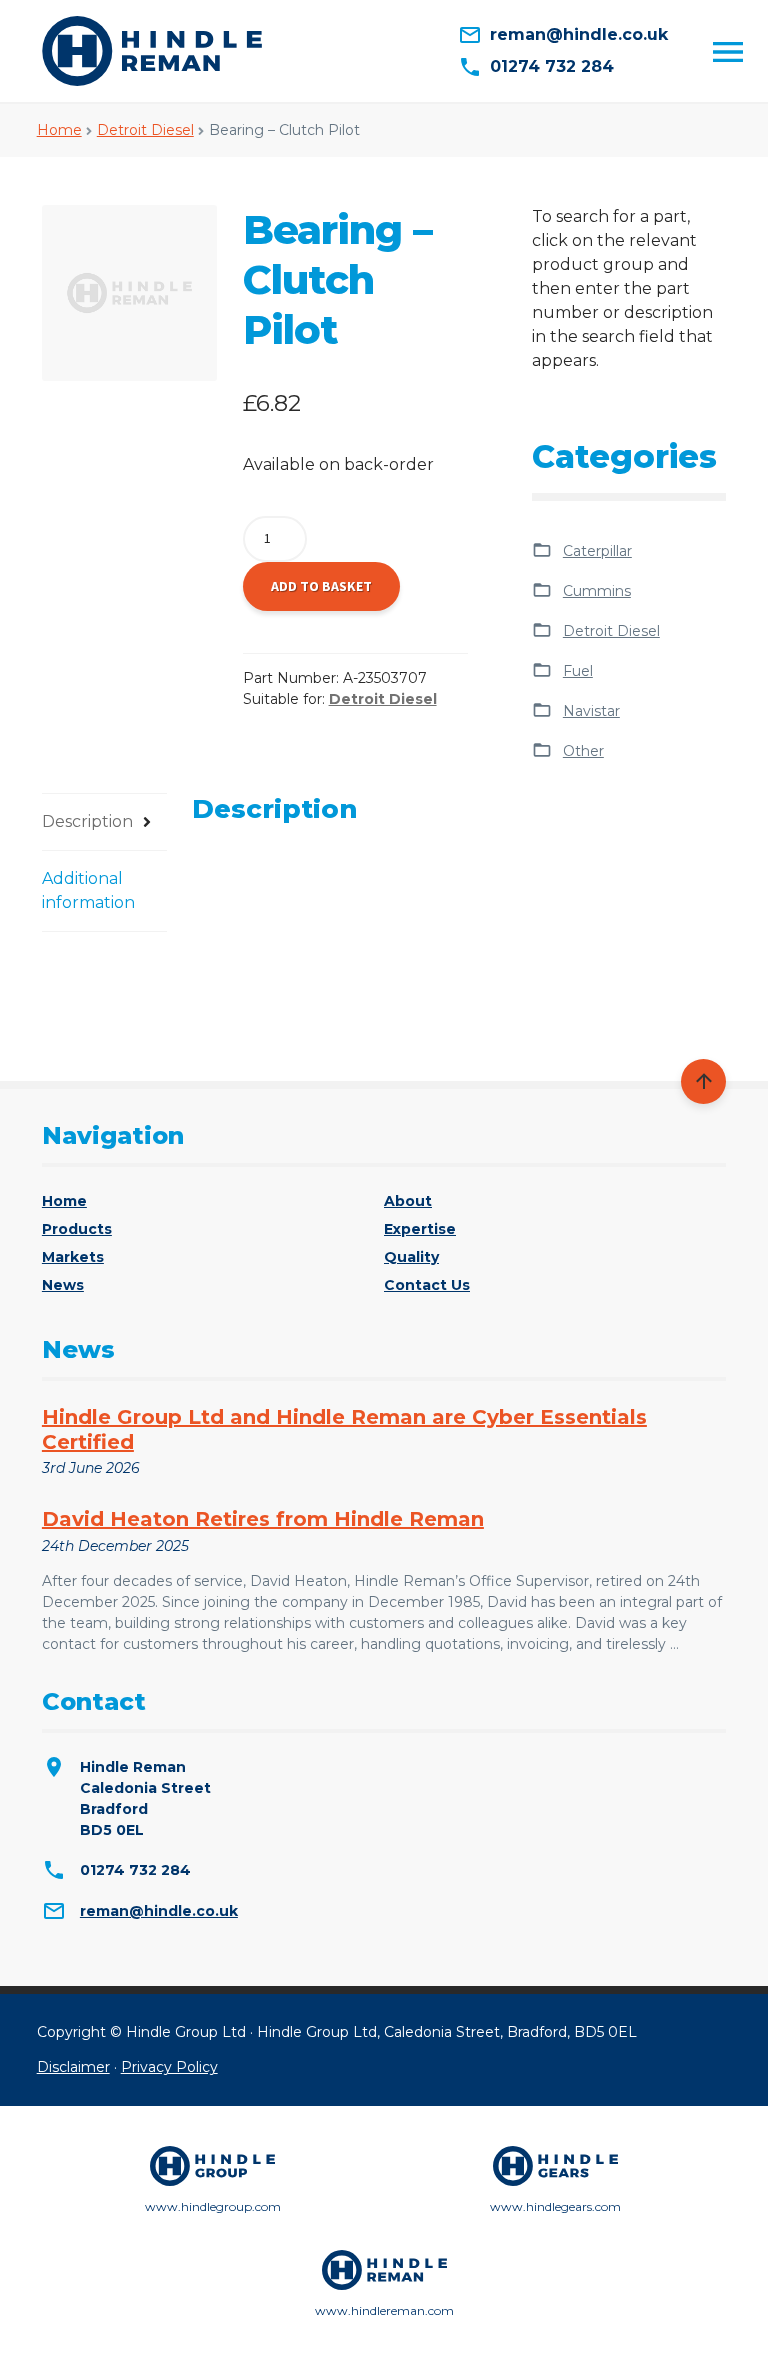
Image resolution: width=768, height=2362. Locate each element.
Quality (411, 1257)
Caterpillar (597, 551)
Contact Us (427, 1285)
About (408, 1201)
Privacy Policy (169, 2067)
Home (59, 130)
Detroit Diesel (145, 130)
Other (583, 751)
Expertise (420, 1229)
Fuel (578, 671)
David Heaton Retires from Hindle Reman (263, 1519)
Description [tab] (87, 821)
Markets (73, 1257)
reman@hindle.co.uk (159, 1911)
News (63, 1285)
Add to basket (321, 586)
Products (77, 1229)
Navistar (591, 711)
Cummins (597, 591)
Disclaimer (73, 2067)
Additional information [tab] (88, 890)
